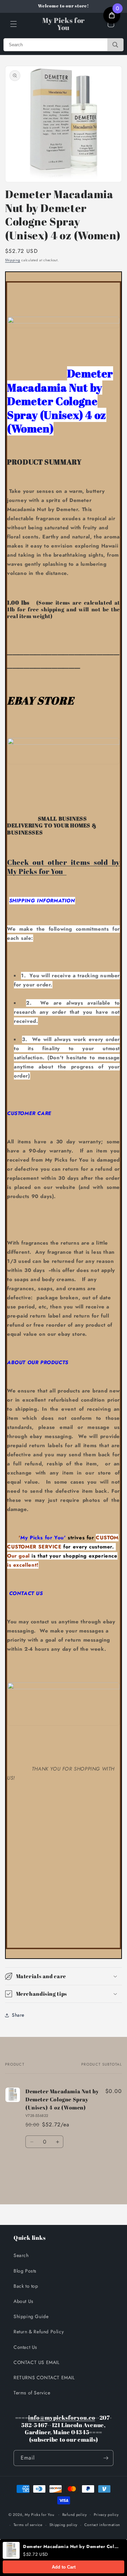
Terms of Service (32, 2393)
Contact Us (25, 2347)
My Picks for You (39, 2514)
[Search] (115, 45)
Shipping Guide (31, 2316)
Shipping (13, 260)
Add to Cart (64, 2567)
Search (21, 2255)
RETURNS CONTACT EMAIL (44, 2378)
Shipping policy (64, 2525)
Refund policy (75, 2515)
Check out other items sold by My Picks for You (63, 867)
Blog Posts (25, 2271)
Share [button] (18, 2015)
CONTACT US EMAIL (37, 2362)
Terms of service (28, 2525)
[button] (14, 24)
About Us (24, 2301)
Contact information (102, 2525)
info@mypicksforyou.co (61, 2418)
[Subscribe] (106, 2458)
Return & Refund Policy (39, 2332)
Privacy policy (106, 2515)
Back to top (26, 2286)
